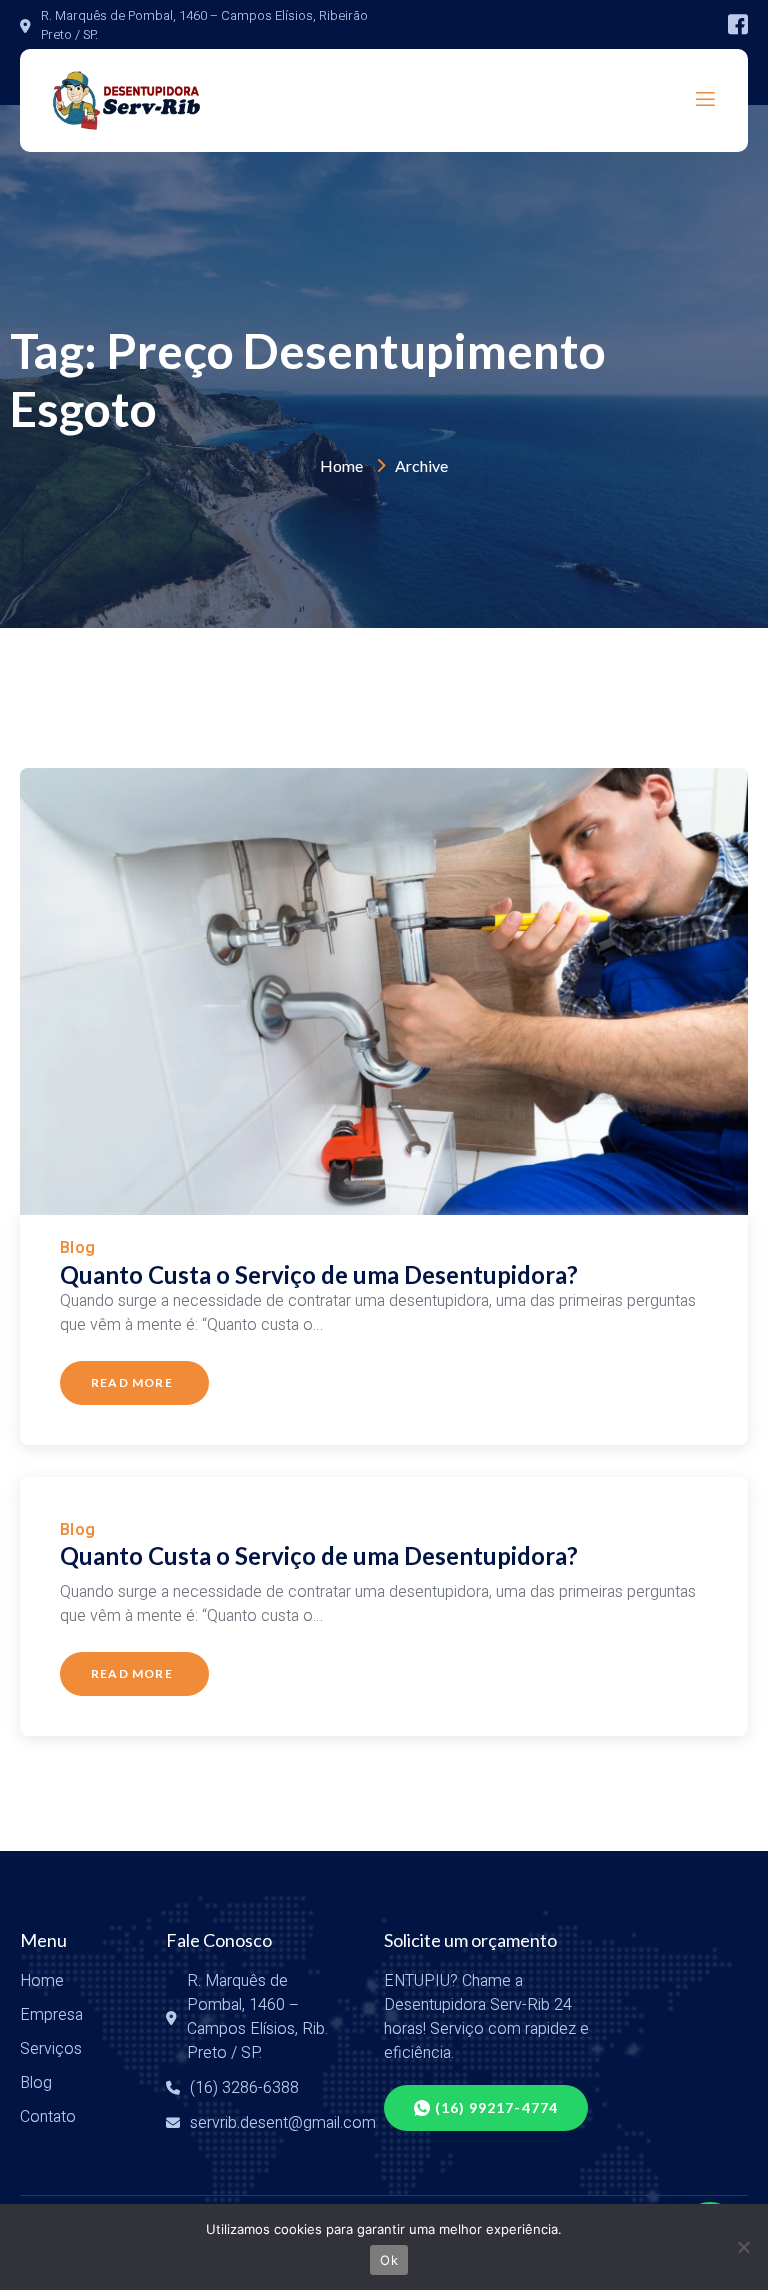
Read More (132, 1382)
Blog (78, 1248)
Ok (389, 2260)
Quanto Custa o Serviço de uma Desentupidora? (319, 1274)
